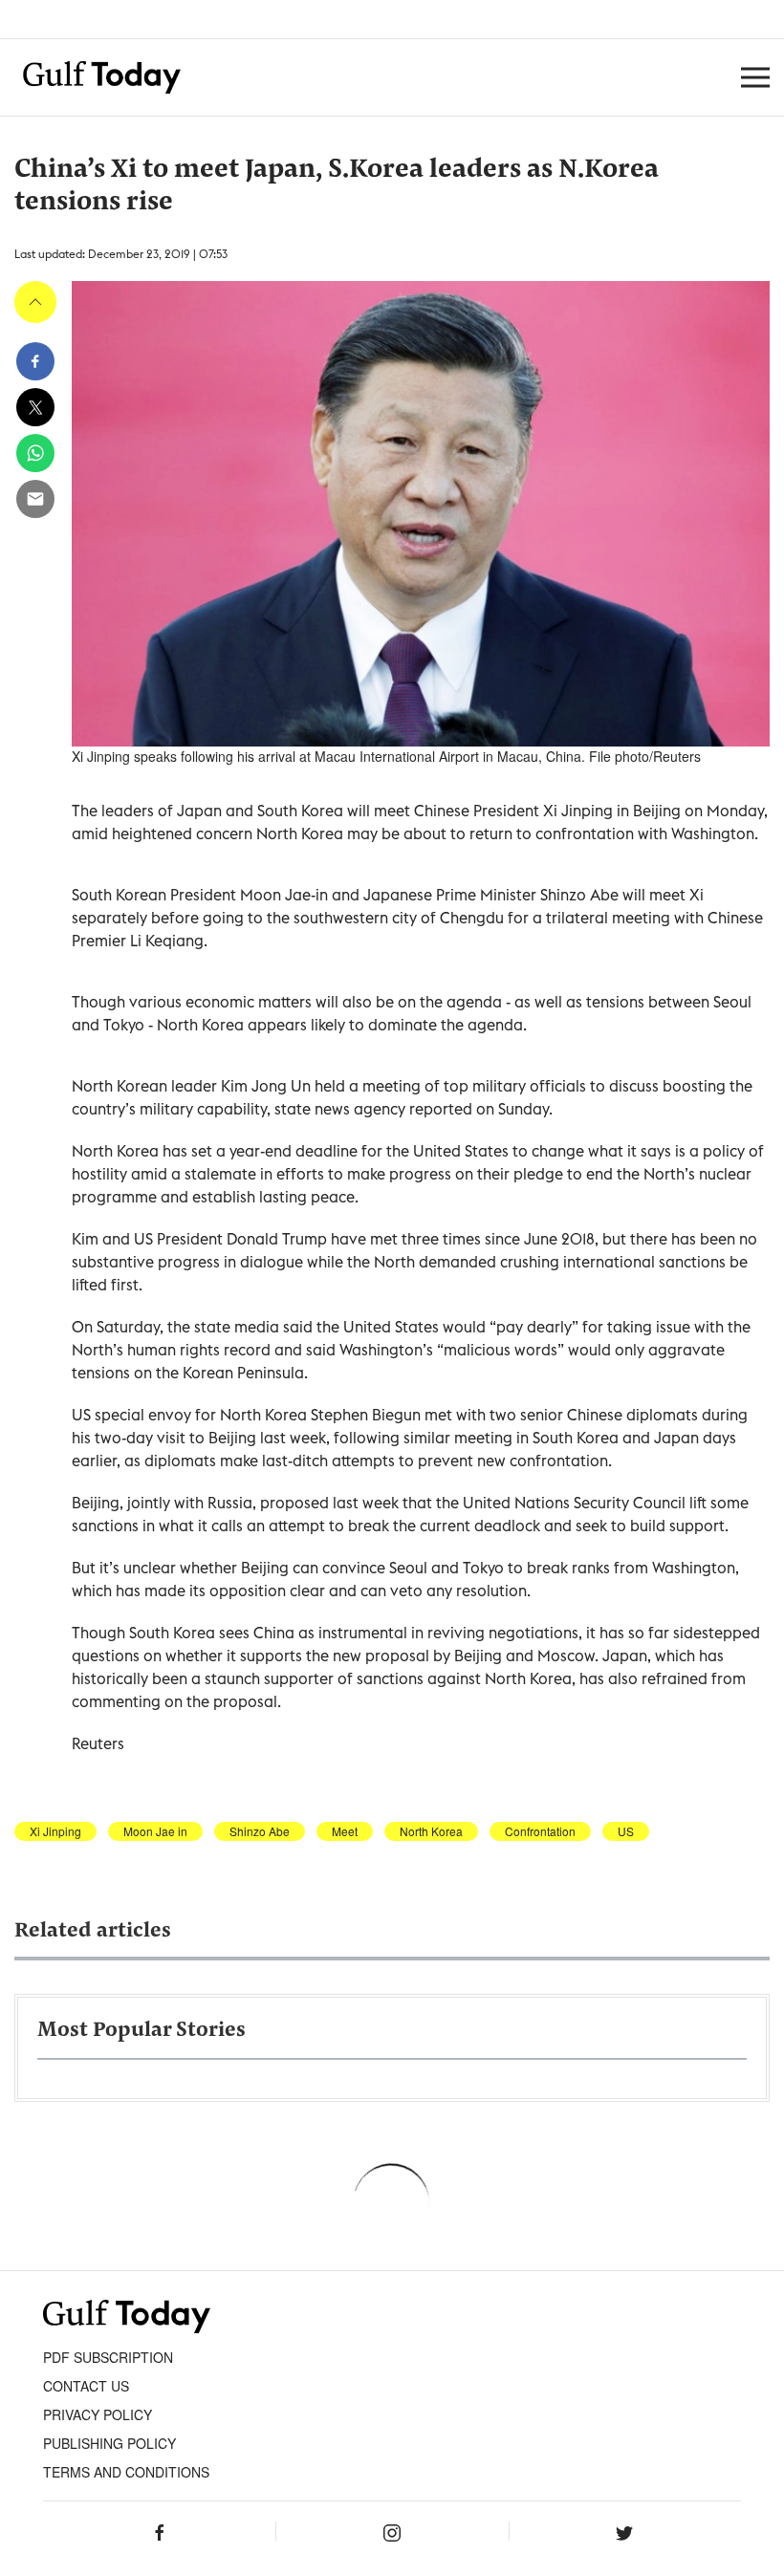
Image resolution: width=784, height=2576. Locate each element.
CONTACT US (86, 2386)
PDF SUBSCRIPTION (108, 2357)
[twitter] (35, 407)
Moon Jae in (155, 1831)
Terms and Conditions (126, 2472)
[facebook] (35, 361)
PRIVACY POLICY (98, 2414)
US (626, 1831)
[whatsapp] (35, 453)
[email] (35, 499)
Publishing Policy (109, 2443)
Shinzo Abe (260, 1831)
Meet (345, 1831)
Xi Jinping (55, 1831)
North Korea (431, 1831)
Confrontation (540, 1831)
